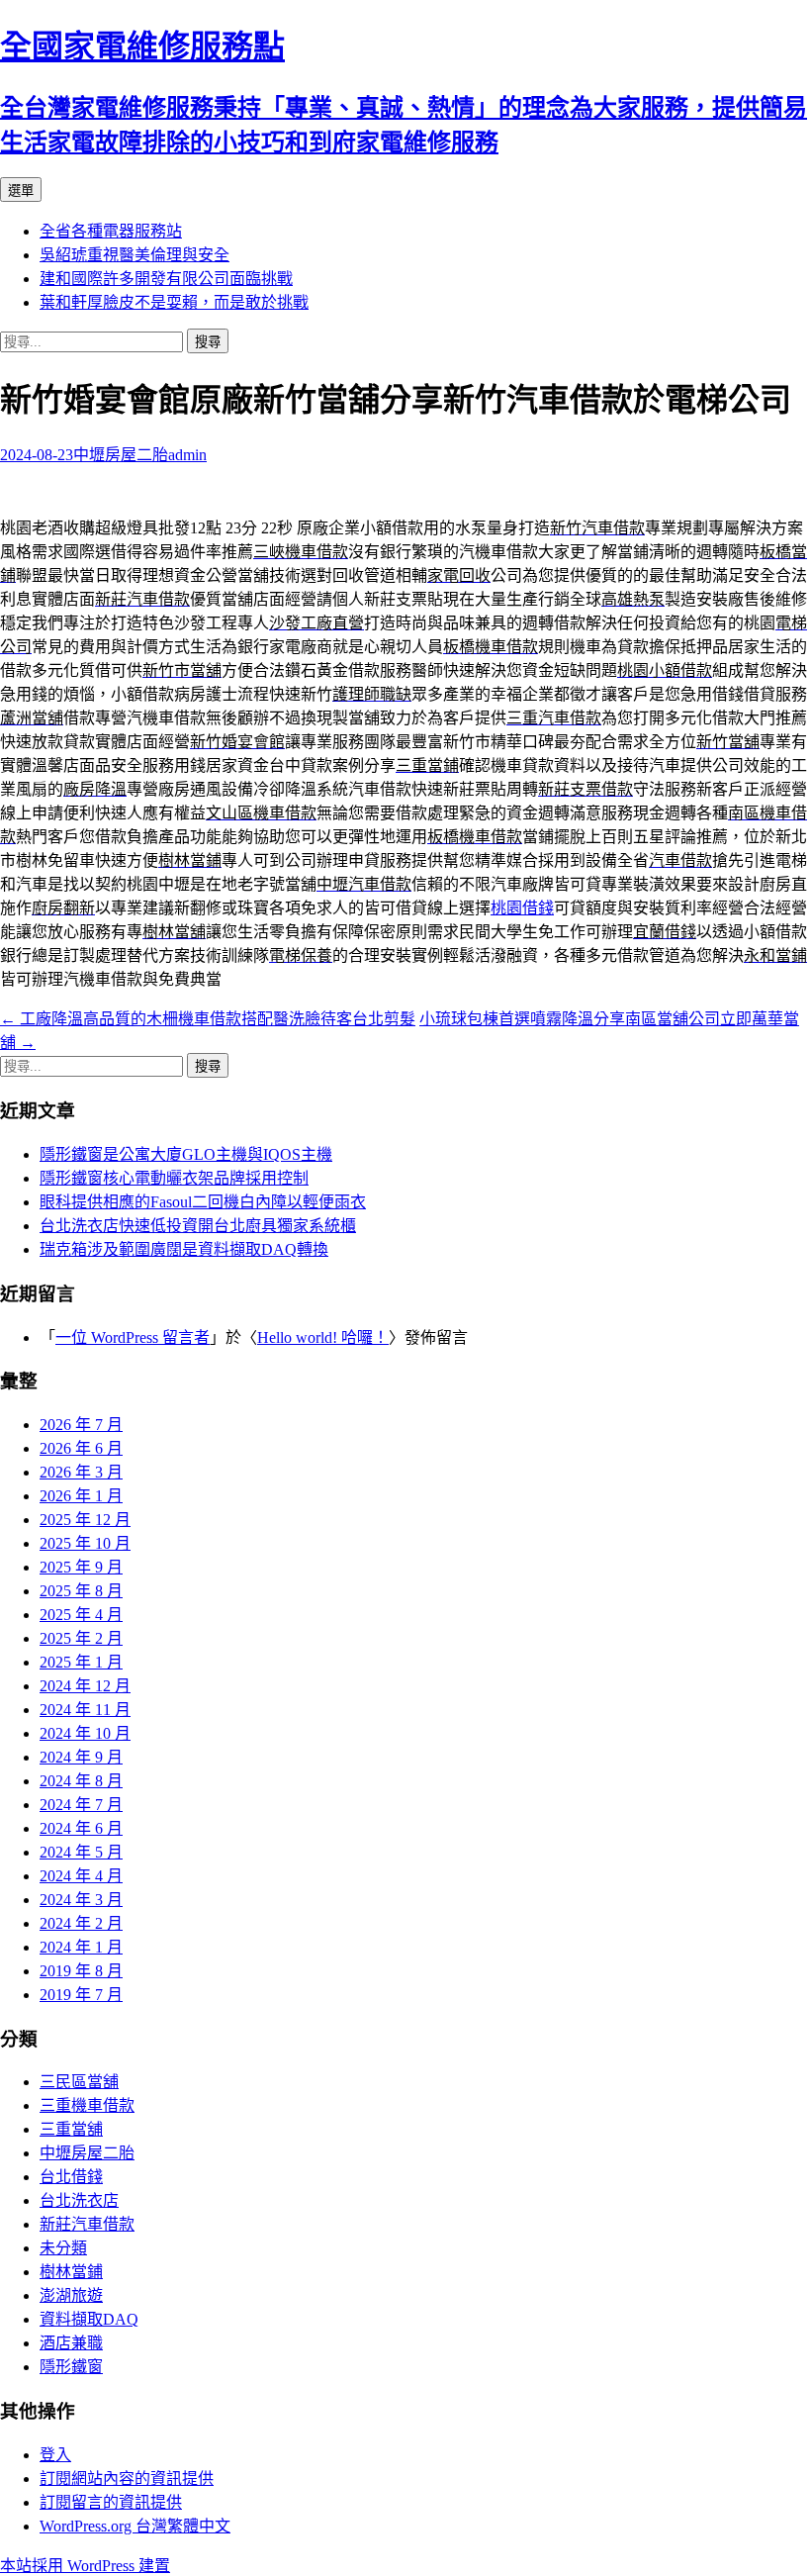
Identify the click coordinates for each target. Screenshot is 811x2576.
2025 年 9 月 (81, 1567)
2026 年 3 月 (81, 1472)
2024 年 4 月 (81, 1876)
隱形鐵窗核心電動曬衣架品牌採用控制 (174, 1178)
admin (187, 455)
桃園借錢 (522, 908)
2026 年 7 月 (81, 1425)
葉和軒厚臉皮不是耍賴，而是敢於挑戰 (174, 302)
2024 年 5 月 (81, 1852)
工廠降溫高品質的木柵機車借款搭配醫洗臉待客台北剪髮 (208, 1019)
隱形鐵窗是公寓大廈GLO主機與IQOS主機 (186, 1154)
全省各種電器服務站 (111, 231)
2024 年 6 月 (81, 1828)
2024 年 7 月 (81, 1805)
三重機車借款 (87, 2105)
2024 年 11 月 (85, 1710)
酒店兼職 (71, 2343)
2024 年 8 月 (81, 1781)
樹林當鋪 (71, 2272)
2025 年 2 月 (81, 1638)
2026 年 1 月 (81, 1496)
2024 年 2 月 (81, 1923)
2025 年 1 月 (81, 1662)
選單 (21, 191)
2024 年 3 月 (81, 1900)
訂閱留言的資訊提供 (111, 2502)
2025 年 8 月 (81, 1591)
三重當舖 (71, 2129)
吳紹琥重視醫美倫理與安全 (135, 255)
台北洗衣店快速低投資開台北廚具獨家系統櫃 (198, 1226)
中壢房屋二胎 (121, 455)
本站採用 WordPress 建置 (85, 2566)
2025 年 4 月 (81, 1615)
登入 (55, 2455)
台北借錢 (71, 2177)
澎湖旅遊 (71, 2295)
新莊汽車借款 (87, 2224)
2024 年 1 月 (81, 1947)
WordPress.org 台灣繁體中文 (135, 2526)
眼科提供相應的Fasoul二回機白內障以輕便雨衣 (203, 1202)
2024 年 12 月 (85, 1686)
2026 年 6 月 (81, 1448)
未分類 (63, 2248)
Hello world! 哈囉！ (323, 1337)
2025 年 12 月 (85, 1520)
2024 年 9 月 (81, 1757)
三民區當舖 (79, 2082)
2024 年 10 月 (85, 1733)
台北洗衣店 (79, 2200)
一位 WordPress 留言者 (133, 1337)
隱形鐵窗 (71, 2367)
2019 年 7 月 (81, 1995)
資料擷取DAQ (89, 2319)
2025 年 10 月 (85, 1543)
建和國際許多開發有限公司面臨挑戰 (166, 279)
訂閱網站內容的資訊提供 (127, 2479)
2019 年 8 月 (81, 1971)
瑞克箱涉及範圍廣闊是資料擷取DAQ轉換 (184, 1249)
